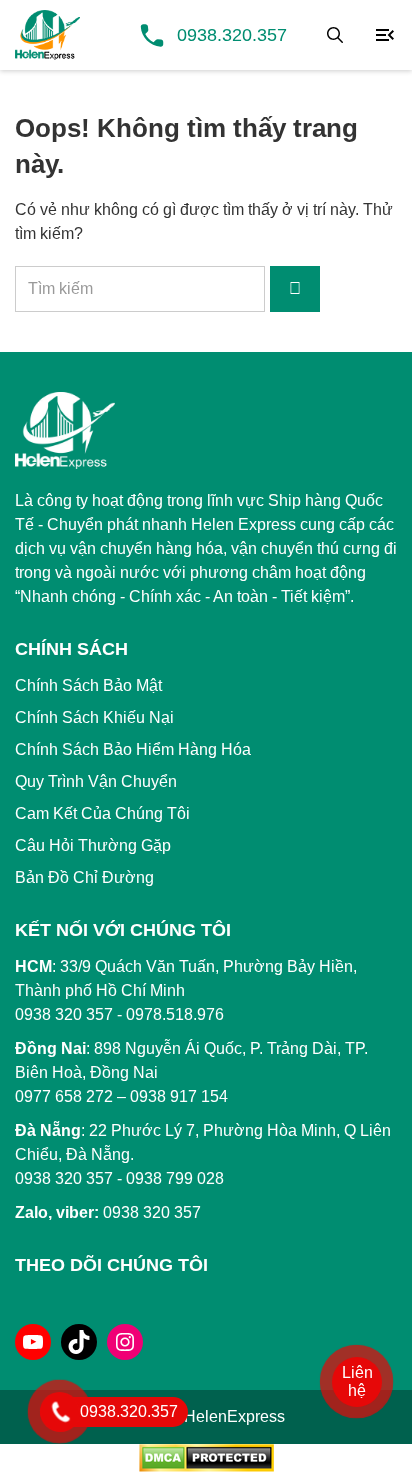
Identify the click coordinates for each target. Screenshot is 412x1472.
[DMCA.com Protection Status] (206, 1456)
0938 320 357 (64, 1178)
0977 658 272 (64, 1096)
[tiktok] (79, 1342)
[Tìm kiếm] (335, 35)
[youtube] (33, 1342)
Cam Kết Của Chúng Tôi (102, 813)
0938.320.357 (232, 35)
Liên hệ (357, 1381)
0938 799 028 (175, 1178)
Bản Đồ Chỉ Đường (84, 877)
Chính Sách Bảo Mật (88, 685)
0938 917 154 (179, 1096)
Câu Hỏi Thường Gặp (93, 845)
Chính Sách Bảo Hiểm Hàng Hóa (133, 749)
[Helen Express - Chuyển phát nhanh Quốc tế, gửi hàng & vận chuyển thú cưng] (47, 35)
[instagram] (125, 1342)
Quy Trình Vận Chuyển (96, 781)
